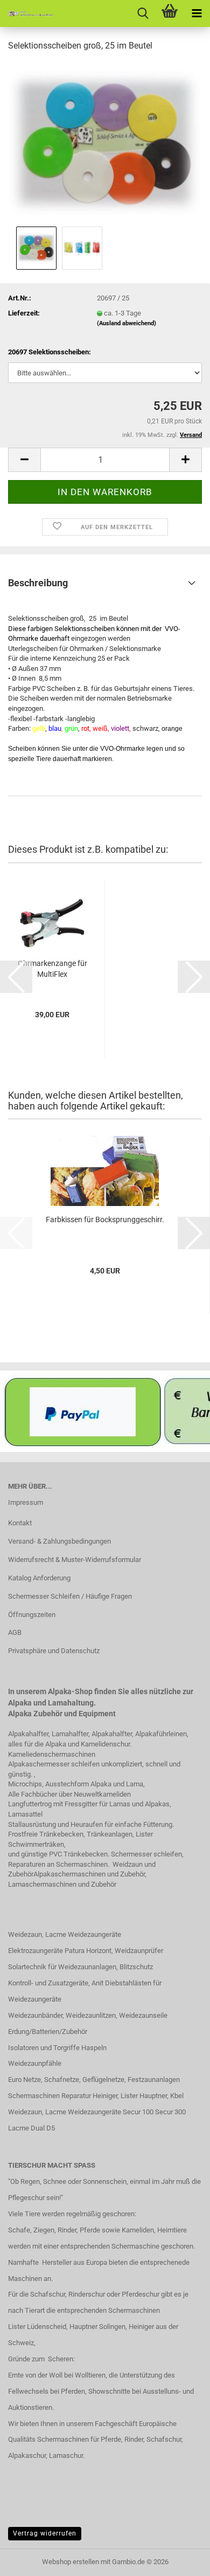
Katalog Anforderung (39, 1578)
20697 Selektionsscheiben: (50, 352)
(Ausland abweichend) (127, 323)
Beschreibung (38, 583)
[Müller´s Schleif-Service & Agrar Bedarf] (27, 13)
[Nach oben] (180, 2560)
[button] (24, 460)
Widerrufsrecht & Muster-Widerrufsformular (75, 1560)
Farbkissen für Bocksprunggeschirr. (105, 1220)
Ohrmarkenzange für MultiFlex (52, 969)
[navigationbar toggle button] (197, 13)
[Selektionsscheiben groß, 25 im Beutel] (105, 142)
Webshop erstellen (71, 2562)
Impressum (26, 1502)
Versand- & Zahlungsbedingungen (59, 1541)
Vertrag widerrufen (45, 2533)
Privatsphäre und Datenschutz (54, 1651)
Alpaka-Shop (70, 1691)
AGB (15, 1632)
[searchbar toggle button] (143, 13)
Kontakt (20, 1523)
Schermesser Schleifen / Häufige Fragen (70, 1596)
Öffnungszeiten (32, 1615)
